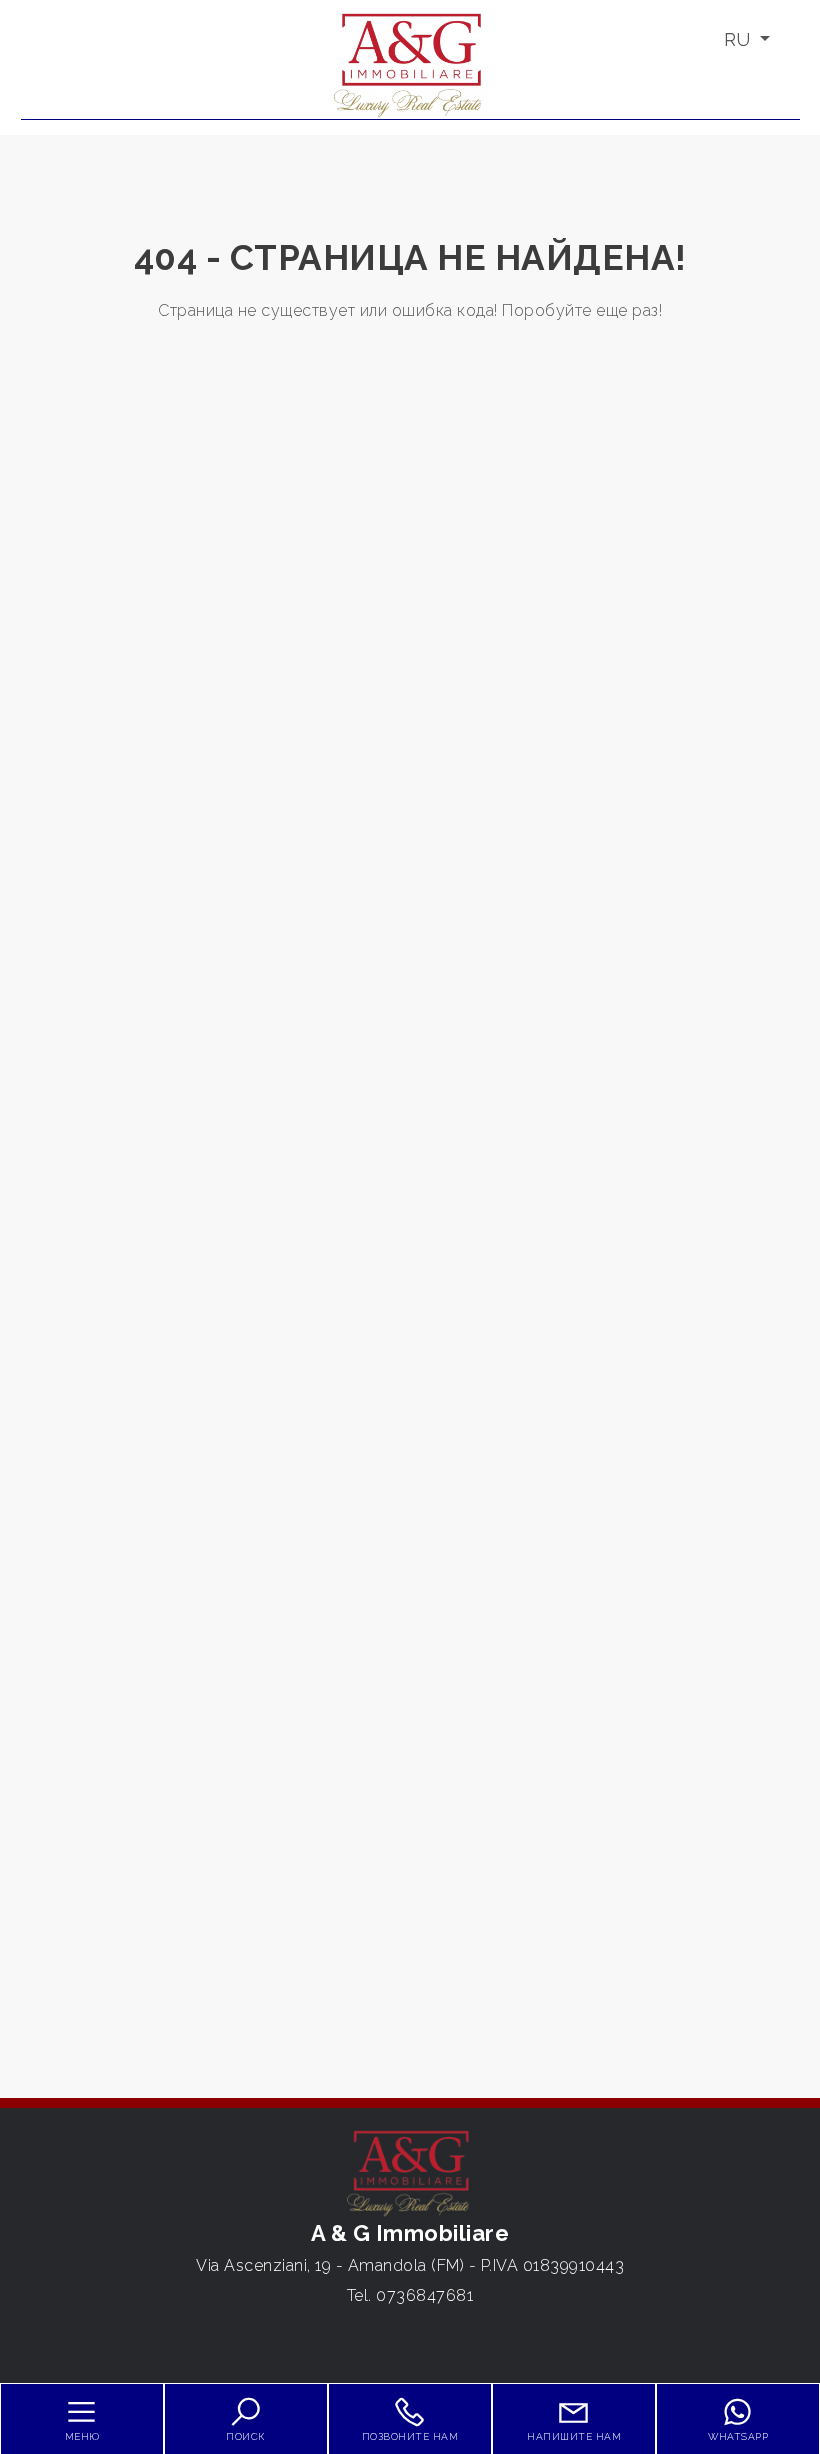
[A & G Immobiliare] (410, 63)
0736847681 (424, 2295)
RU (739, 39)
